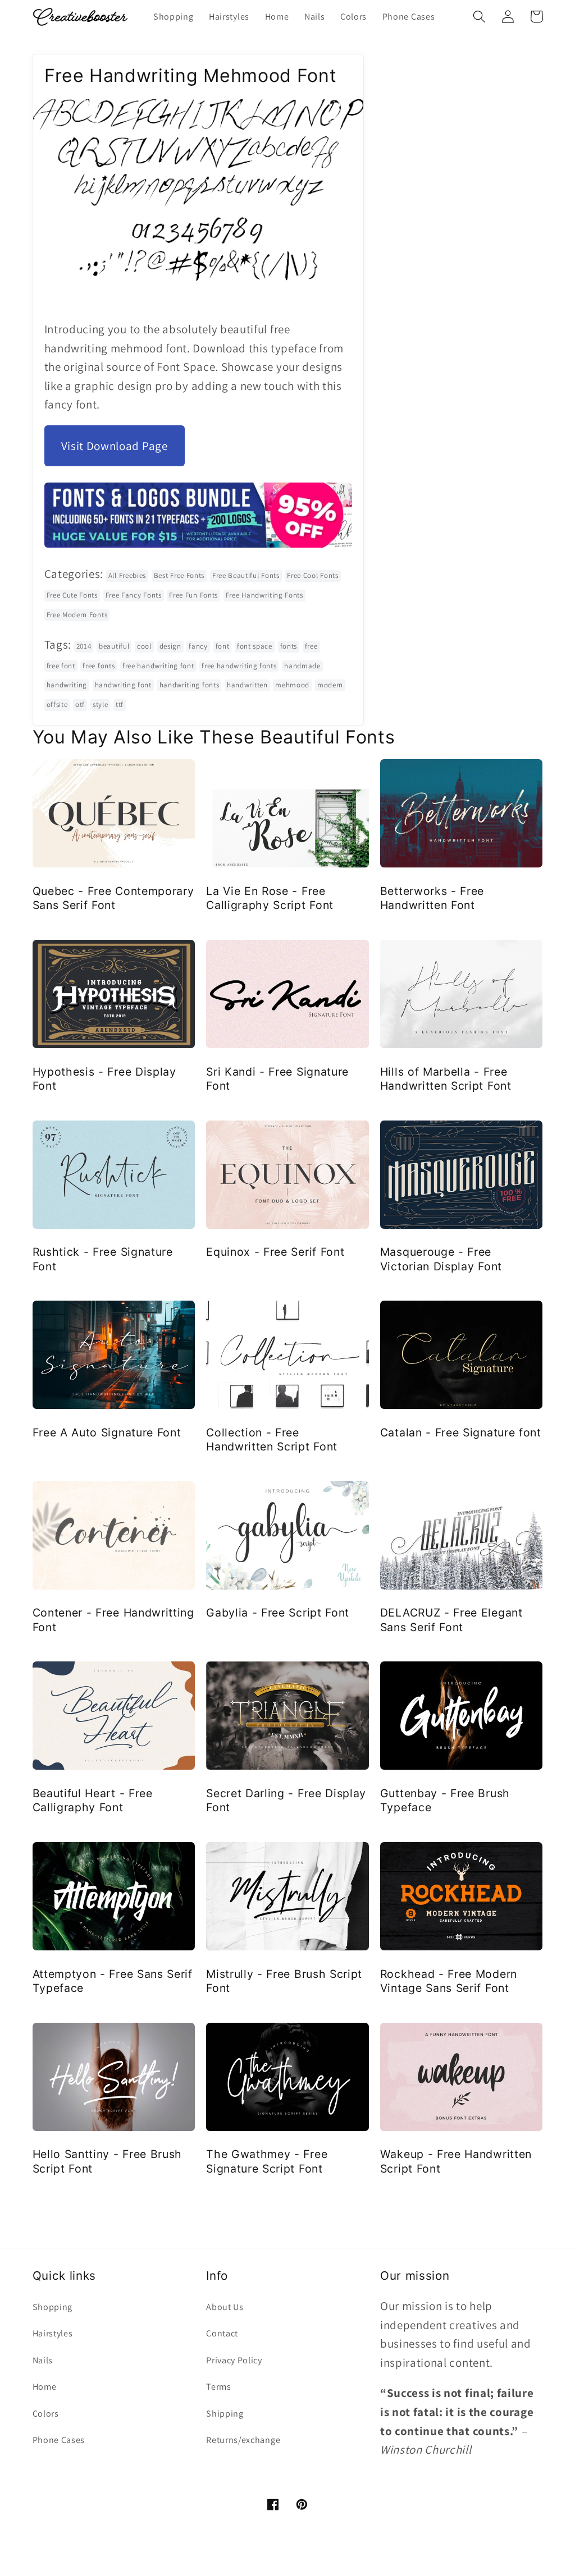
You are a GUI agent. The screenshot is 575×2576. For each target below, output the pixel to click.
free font (61, 666)
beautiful (114, 646)
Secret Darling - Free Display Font (286, 1800)
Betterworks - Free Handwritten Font (432, 898)
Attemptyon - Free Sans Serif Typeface (113, 1981)
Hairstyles (53, 2333)
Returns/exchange (243, 2440)
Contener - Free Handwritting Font (113, 1620)
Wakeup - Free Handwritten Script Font (456, 2161)
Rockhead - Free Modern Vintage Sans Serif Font (449, 1981)
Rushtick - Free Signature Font (103, 1259)
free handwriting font (158, 666)
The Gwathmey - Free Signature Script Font (267, 2161)
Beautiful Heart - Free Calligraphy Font (93, 1800)
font (223, 646)
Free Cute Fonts (72, 595)
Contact (222, 2333)
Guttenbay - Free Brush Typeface (445, 1800)
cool (144, 646)
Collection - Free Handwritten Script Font (272, 1439)
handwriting (67, 685)
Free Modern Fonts (77, 615)
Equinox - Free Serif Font (275, 1252)
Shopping (53, 2307)
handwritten (247, 685)
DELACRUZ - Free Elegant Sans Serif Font (451, 1620)
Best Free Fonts (179, 575)
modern (330, 685)
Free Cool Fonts (312, 575)
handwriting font (123, 685)
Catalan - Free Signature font (461, 1432)
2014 (84, 646)
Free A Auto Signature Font (107, 1432)
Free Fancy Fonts (134, 595)
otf (80, 704)
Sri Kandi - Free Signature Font (277, 1079)
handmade (302, 666)
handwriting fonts (190, 685)
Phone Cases (59, 2440)
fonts (289, 646)
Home (45, 2387)
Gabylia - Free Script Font (278, 1613)
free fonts (99, 666)
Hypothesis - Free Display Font (104, 1079)
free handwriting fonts (239, 666)
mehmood (292, 685)
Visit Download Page (115, 446)
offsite (57, 704)
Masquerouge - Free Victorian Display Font (441, 1259)
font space (255, 646)
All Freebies (127, 575)
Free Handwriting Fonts (264, 595)
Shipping (225, 2414)
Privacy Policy (234, 2360)
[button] (480, 17)
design (170, 646)
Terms (218, 2387)
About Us (225, 2307)
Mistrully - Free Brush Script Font (284, 1981)
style (100, 704)
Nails (43, 2360)
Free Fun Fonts (193, 595)
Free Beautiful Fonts (246, 575)
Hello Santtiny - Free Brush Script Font (108, 2161)
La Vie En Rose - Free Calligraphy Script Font (270, 898)
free (311, 646)
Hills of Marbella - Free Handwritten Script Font (446, 1079)
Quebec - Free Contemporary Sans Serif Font (113, 898)
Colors (46, 2414)
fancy (198, 646)
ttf (120, 704)
